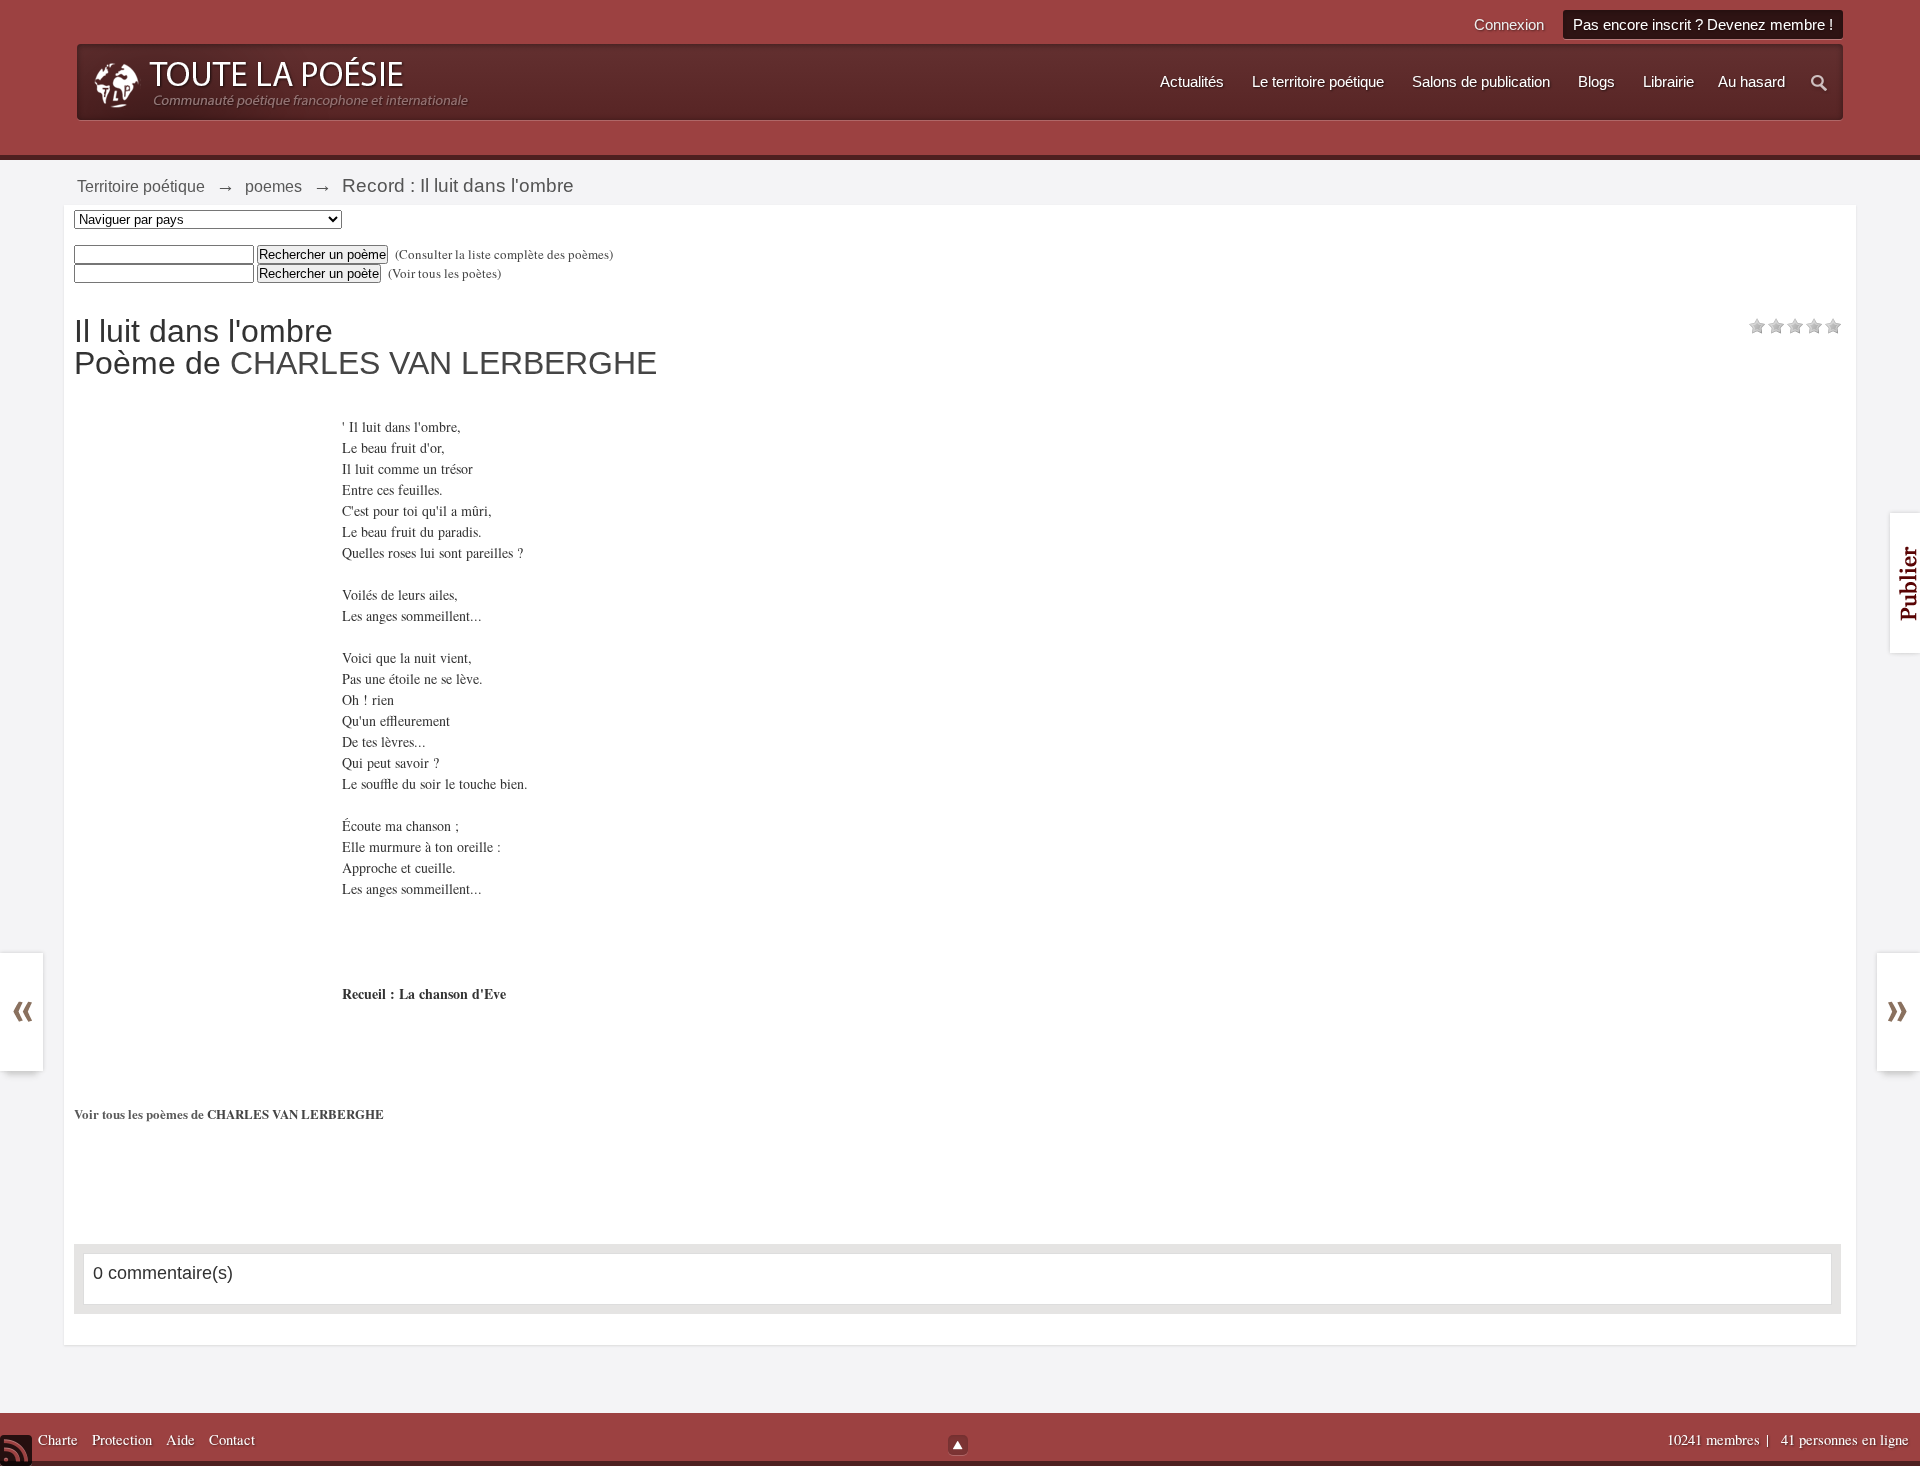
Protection (122, 1439)
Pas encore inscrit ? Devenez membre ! (1703, 24)
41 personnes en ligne (1845, 1439)
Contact (232, 1439)
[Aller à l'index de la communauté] (275, 80)
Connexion (1509, 24)
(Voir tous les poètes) (444, 273)
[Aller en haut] (958, 1445)
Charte (58, 1439)
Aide (180, 1439)
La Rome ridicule (35, 1011)
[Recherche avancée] (1820, 82)
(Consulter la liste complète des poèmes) (504, 254)
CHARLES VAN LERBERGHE (443, 363)
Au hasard (1751, 82)
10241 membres (1715, 1439)
